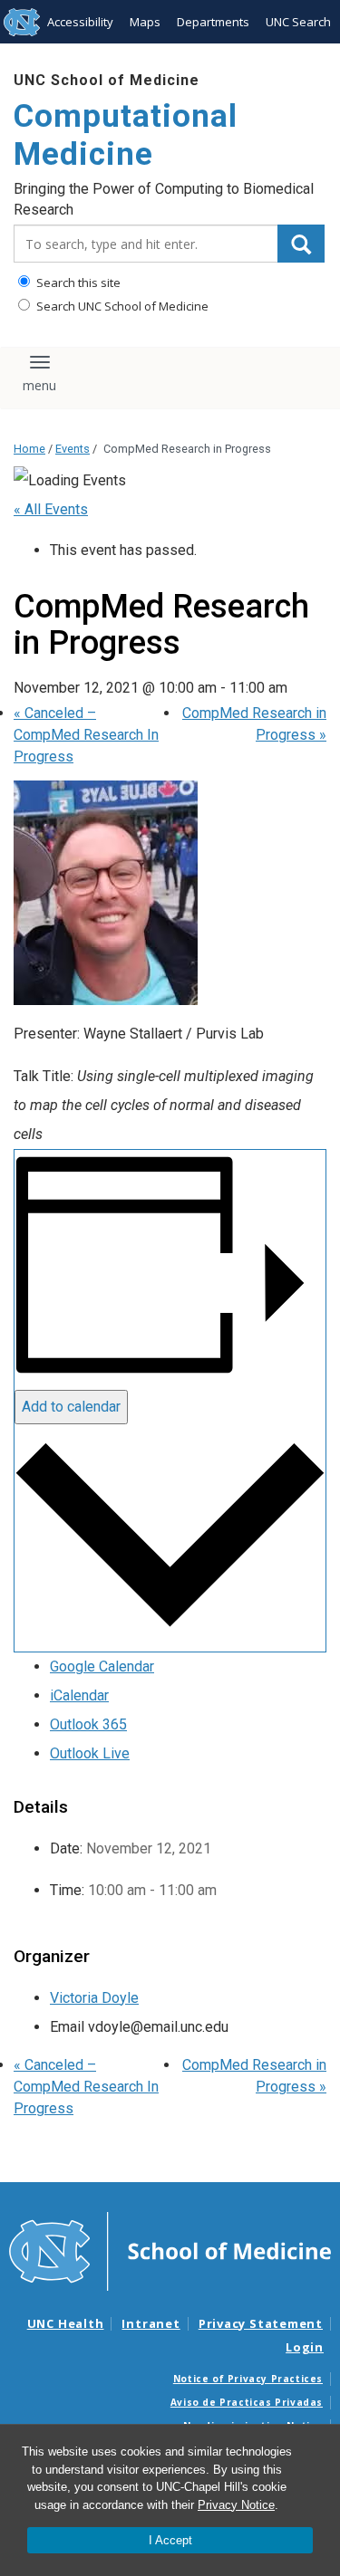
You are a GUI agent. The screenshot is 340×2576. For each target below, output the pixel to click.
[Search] (301, 244)
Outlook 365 (88, 1724)
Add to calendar (71, 1407)
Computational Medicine (126, 135)
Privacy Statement (261, 2323)
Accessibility (80, 22)
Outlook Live (90, 1753)
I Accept (170, 2540)
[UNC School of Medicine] (170, 2250)
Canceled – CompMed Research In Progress (86, 735)
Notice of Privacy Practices (248, 2379)
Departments (213, 22)
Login (305, 2347)
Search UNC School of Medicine (121, 306)
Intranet (151, 2323)
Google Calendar (102, 1666)
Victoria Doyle (94, 1998)
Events (73, 449)
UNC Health (66, 2323)
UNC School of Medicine (107, 80)
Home (29, 449)
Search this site (77, 282)
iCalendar (79, 1695)
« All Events (51, 509)
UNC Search (298, 22)
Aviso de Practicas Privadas (247, 2402)
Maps (145, 22)
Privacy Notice (236, 2505)
